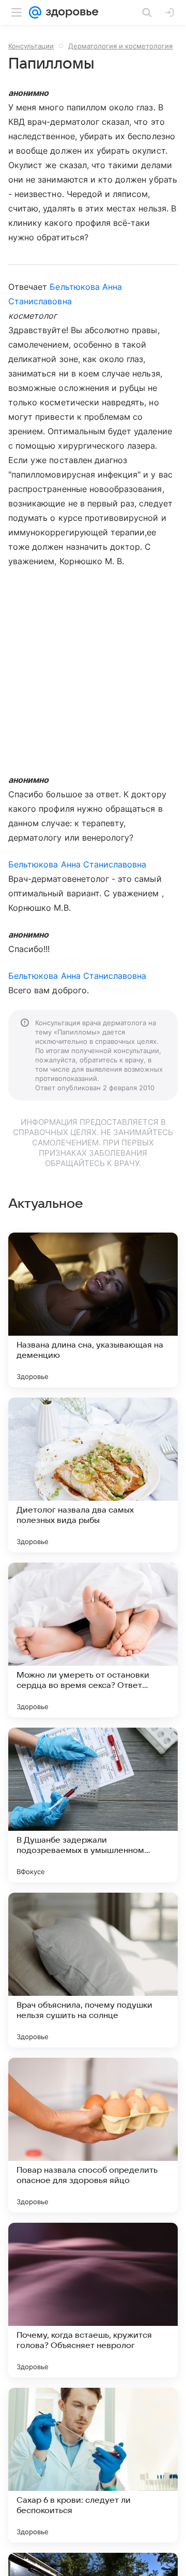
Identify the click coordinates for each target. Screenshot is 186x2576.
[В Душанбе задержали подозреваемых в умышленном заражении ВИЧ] (93, 1805)
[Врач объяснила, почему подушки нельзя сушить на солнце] (93, 1970)
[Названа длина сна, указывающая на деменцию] (93, 1310)
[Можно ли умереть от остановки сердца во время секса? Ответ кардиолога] (93, 1640)
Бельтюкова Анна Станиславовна (77, 864)
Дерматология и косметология (120, 46)
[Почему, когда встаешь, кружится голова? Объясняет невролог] (93, 2300)
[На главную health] (70, 12)
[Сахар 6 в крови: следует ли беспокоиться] (93, 2465)
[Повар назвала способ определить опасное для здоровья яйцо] (93, 2135)
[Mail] (35, 12)
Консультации (31, 46)
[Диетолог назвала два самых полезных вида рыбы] (93, 1475)
